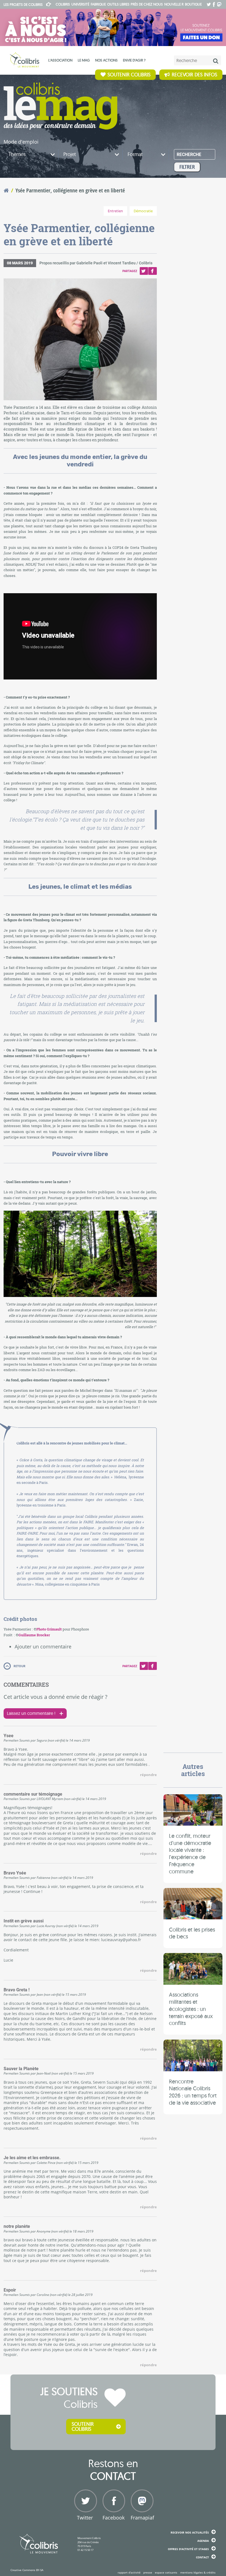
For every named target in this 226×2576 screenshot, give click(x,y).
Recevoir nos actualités (190, 2532)
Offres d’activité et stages (188, 2549)
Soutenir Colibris (129, 75)
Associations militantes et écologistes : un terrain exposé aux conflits (191, 2009)
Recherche (189, 155)
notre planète (17, 2226)
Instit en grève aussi (24, 1921)
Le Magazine (60, 106)
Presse (148, 2572)
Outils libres (118, 4)
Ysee (9, 1736)
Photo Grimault (49, 1629)
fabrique (98, 4)
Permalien (11, 1740)
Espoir (10, 2290)
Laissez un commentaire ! (31, 1713)
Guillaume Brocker (34, 1635)
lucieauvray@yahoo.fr (121, 1940)
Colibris (23, 4)
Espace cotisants (166, 2572)
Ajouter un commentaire (43, 1646)
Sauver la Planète (21, 2069)
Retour (19, 1666)
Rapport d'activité (129, 2572)
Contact (202, 2557)
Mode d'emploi (21, 142)
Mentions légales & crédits (198, 2572)
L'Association (60, 60)
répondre (148, 1775)
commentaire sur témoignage (33, 1794)
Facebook (152, 271)
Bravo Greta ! (17, 1990)
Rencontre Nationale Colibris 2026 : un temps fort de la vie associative (193, 2092)
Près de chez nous (147, 4)
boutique (193, 4)
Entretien (115, 211)
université (80, 4)
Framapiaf (141, 2518)
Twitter (144, 271)
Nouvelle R (174, 4)
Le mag (84, 60)
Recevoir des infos (194, 75)
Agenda (203, 2541)
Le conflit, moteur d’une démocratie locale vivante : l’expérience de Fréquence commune (190, 1854)
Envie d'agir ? (134, 60)
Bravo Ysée (15, 1873)
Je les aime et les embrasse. (32, 2158)
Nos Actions (106, 60)
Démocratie (143, 211)
